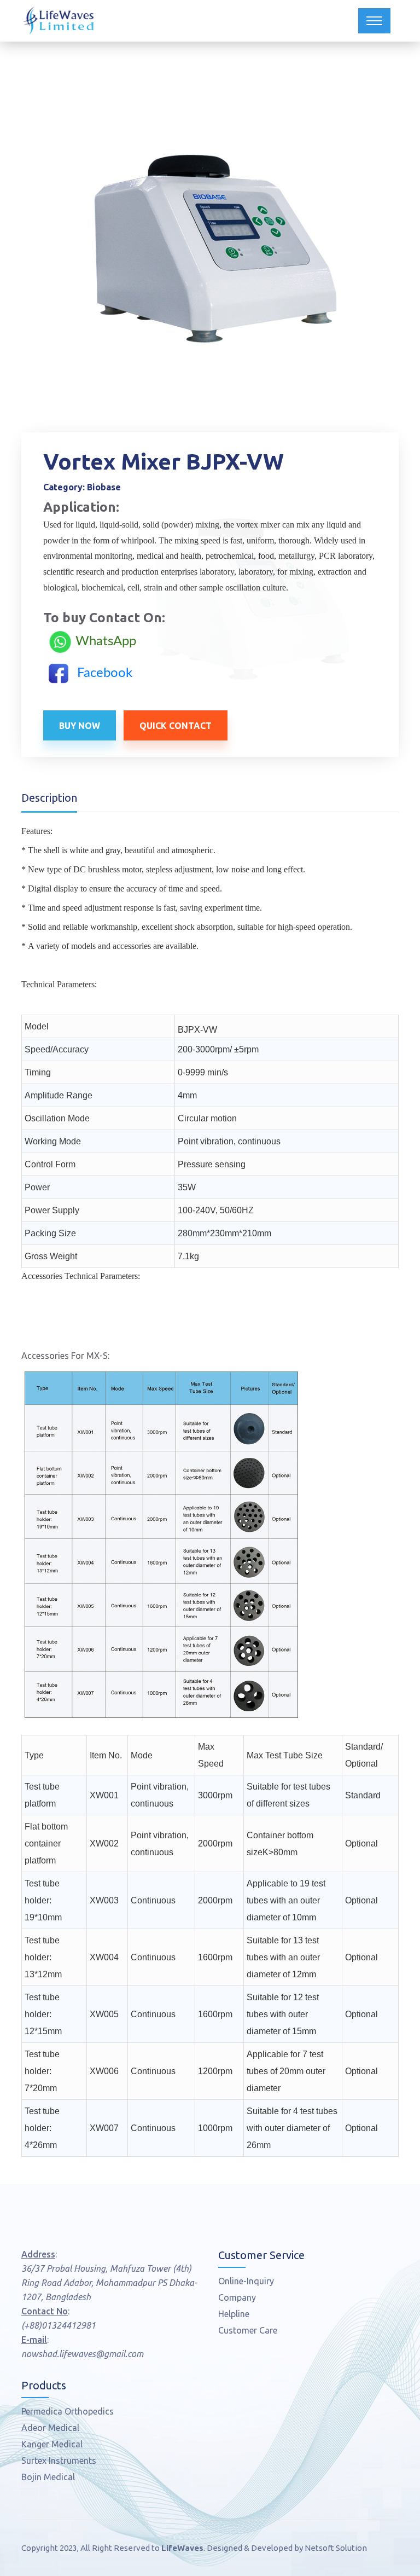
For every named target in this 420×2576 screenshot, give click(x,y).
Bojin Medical (48, 2477)
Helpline (234, 2314)
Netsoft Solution (336, 2548)
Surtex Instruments (59, 2461)
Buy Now (80, 726)
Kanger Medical (52, 2444)
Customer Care (248, 2330)
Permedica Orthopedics (68, 2411)
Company (237, 2297)
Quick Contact (176, 726)
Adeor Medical (50, 2428)
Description (49, 798)
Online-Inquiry (246, 2281)
